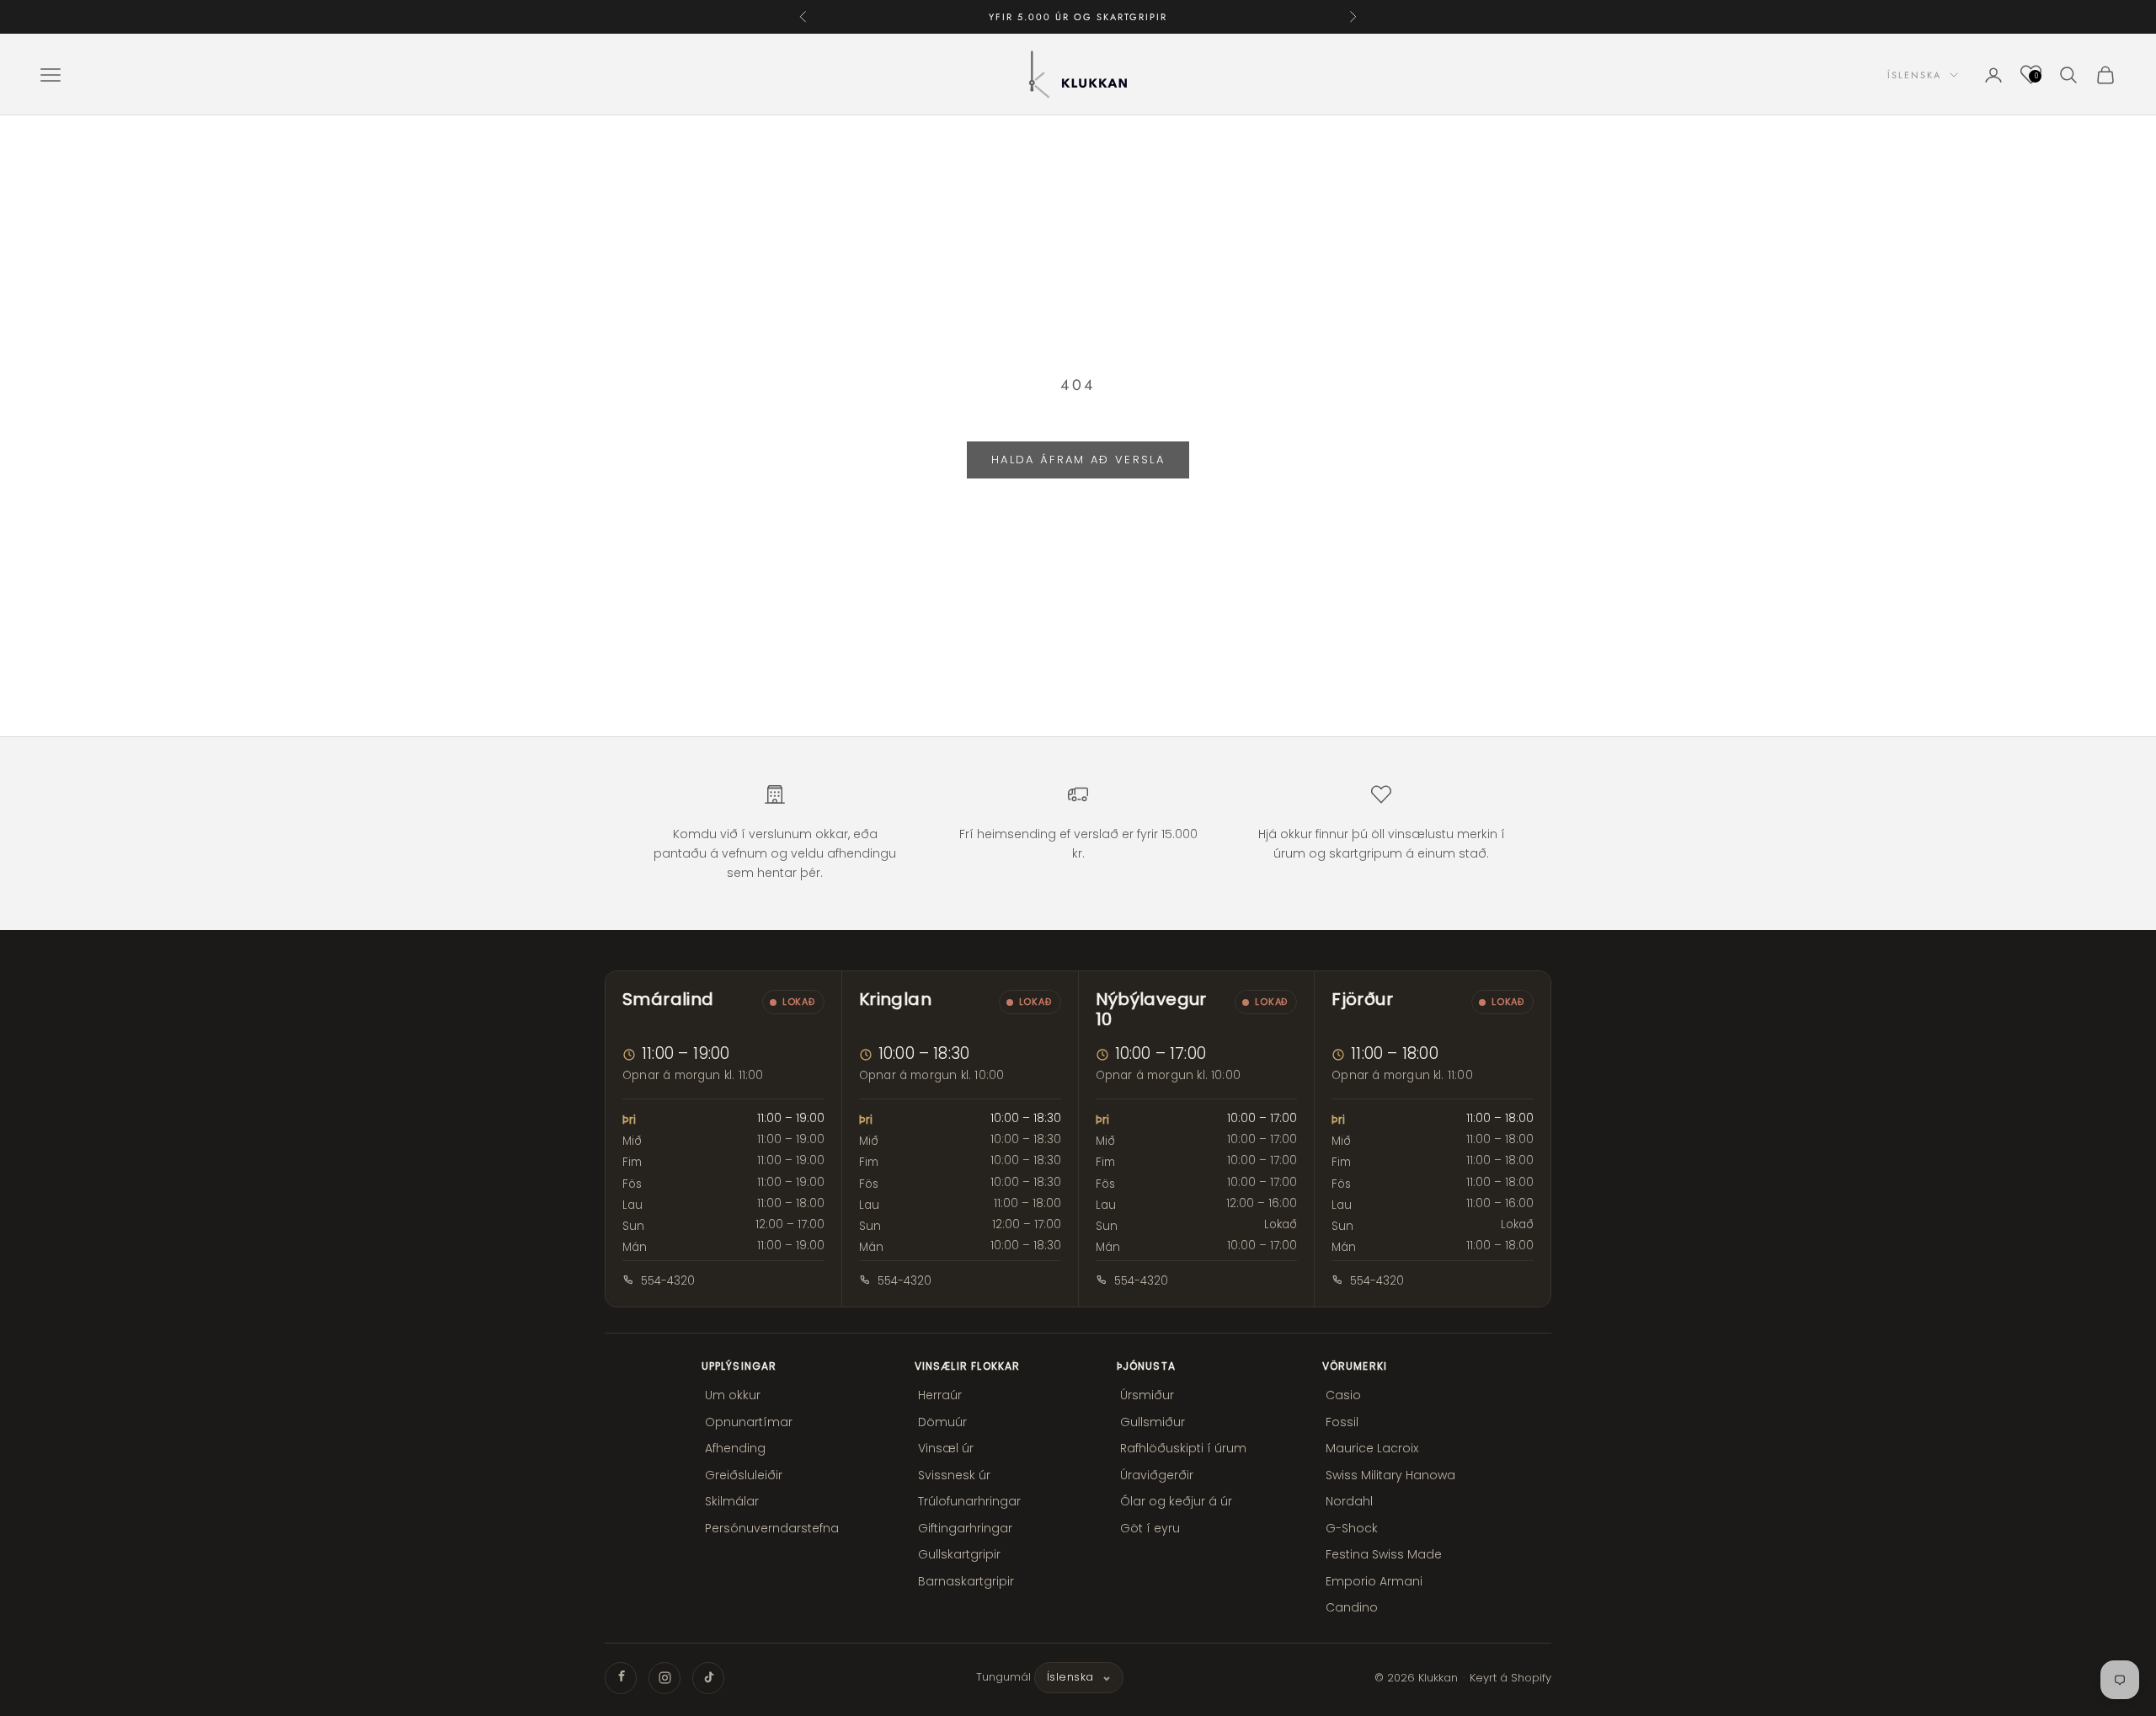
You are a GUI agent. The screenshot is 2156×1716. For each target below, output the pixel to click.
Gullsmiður (1153, 1422)
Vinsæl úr (946, 1448)
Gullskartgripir (959, 1554)
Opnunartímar (749, 1422)
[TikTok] (708, 1678)
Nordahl (1349, 1501)
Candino (1352, 1607)
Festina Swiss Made (1384, 1554)
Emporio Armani (1374, 1581)
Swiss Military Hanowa (1390, 1475)
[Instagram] (664, 1678)
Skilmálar (732, 1501)
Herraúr (940, 1395)
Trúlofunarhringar (969, 1501)
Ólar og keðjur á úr (1176, 1501)
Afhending (735, 1448)
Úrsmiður (1147, 1395)
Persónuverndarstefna (772, 1528)
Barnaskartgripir (966, 1581)
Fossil (1342, 1422)
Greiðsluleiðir (744, 1475)
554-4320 (668, 1281)
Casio (1343, 1395)
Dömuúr (942, 1422)
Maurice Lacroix (1372, 1448)
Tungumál (1003, 1677)
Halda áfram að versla (1078, 460)
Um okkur (733, 1395)
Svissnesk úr (954, 1475)
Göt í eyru (1150, 1528)
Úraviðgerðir (1157, 1475)
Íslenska (1914, 75)
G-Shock (1352, 1528)
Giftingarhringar (965, 1528)
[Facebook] (621, 1678)
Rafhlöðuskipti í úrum (1183, 1448)
